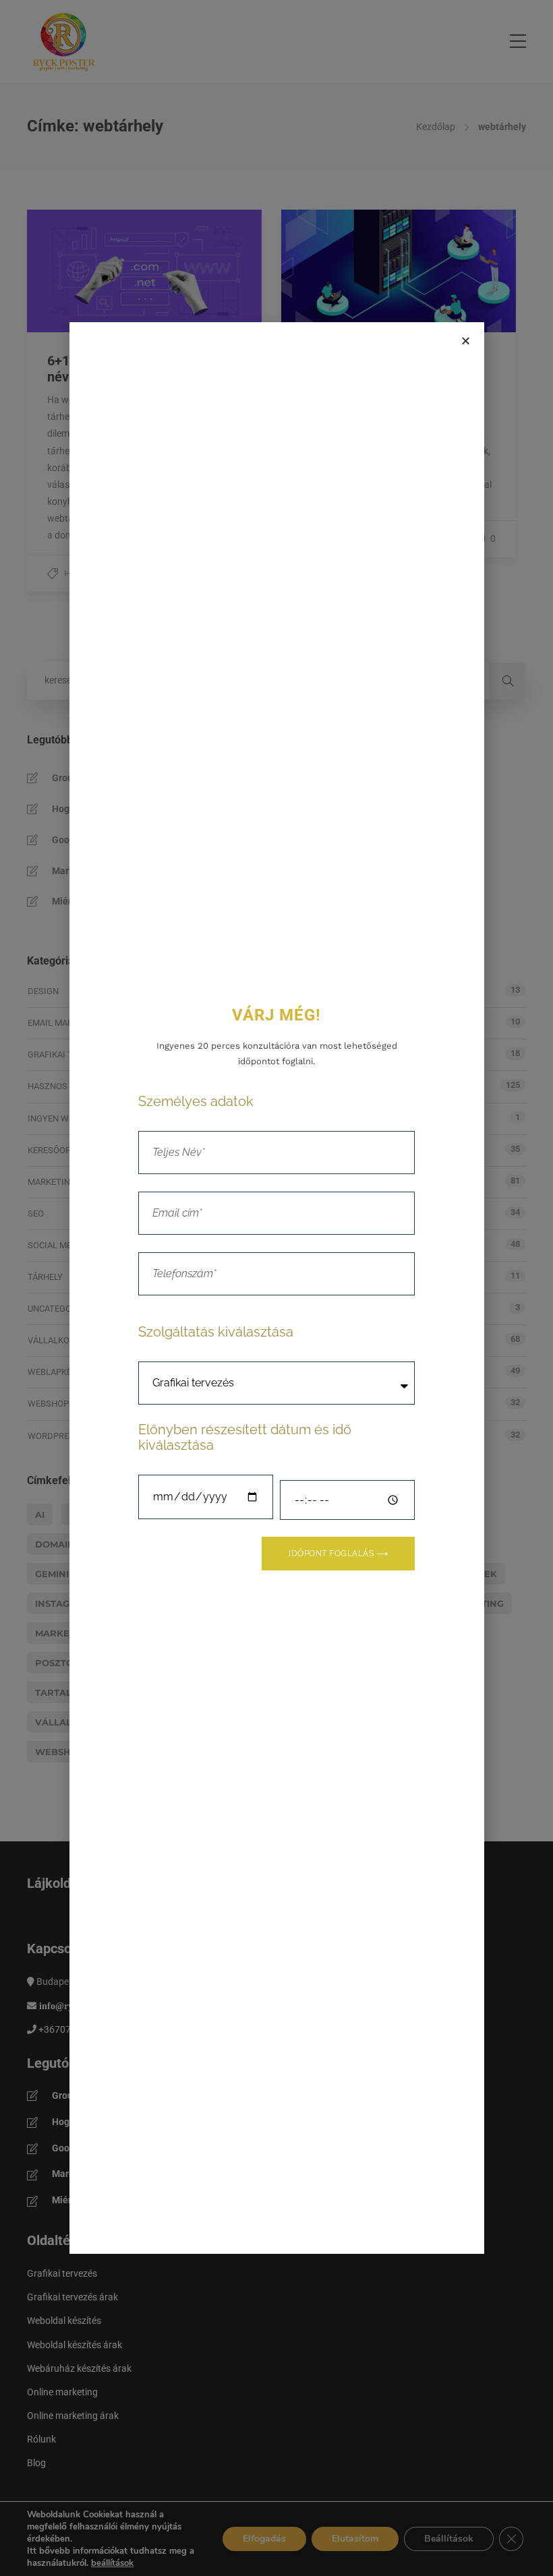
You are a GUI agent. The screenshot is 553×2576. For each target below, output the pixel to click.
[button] (466, 341)
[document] (276, 1288)
